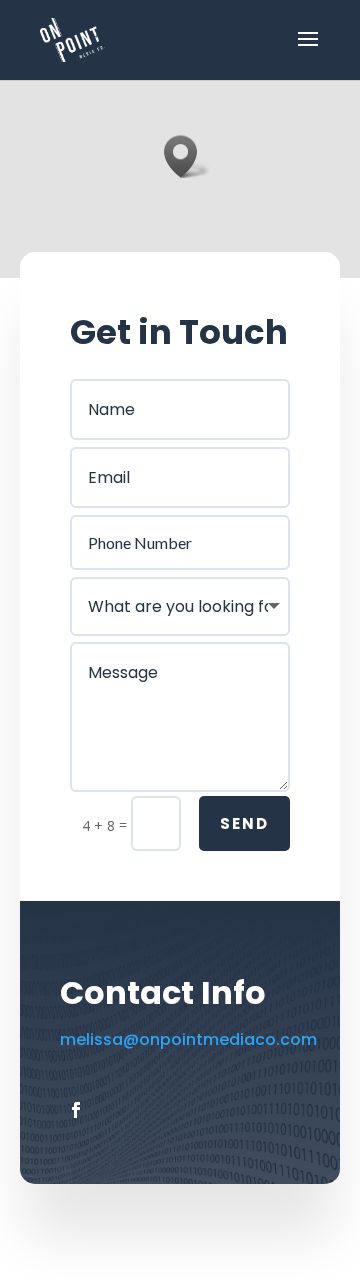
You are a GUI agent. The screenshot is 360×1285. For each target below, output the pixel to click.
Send (244, 823)
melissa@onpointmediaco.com (188, 1039)
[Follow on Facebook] (76, 1110)
